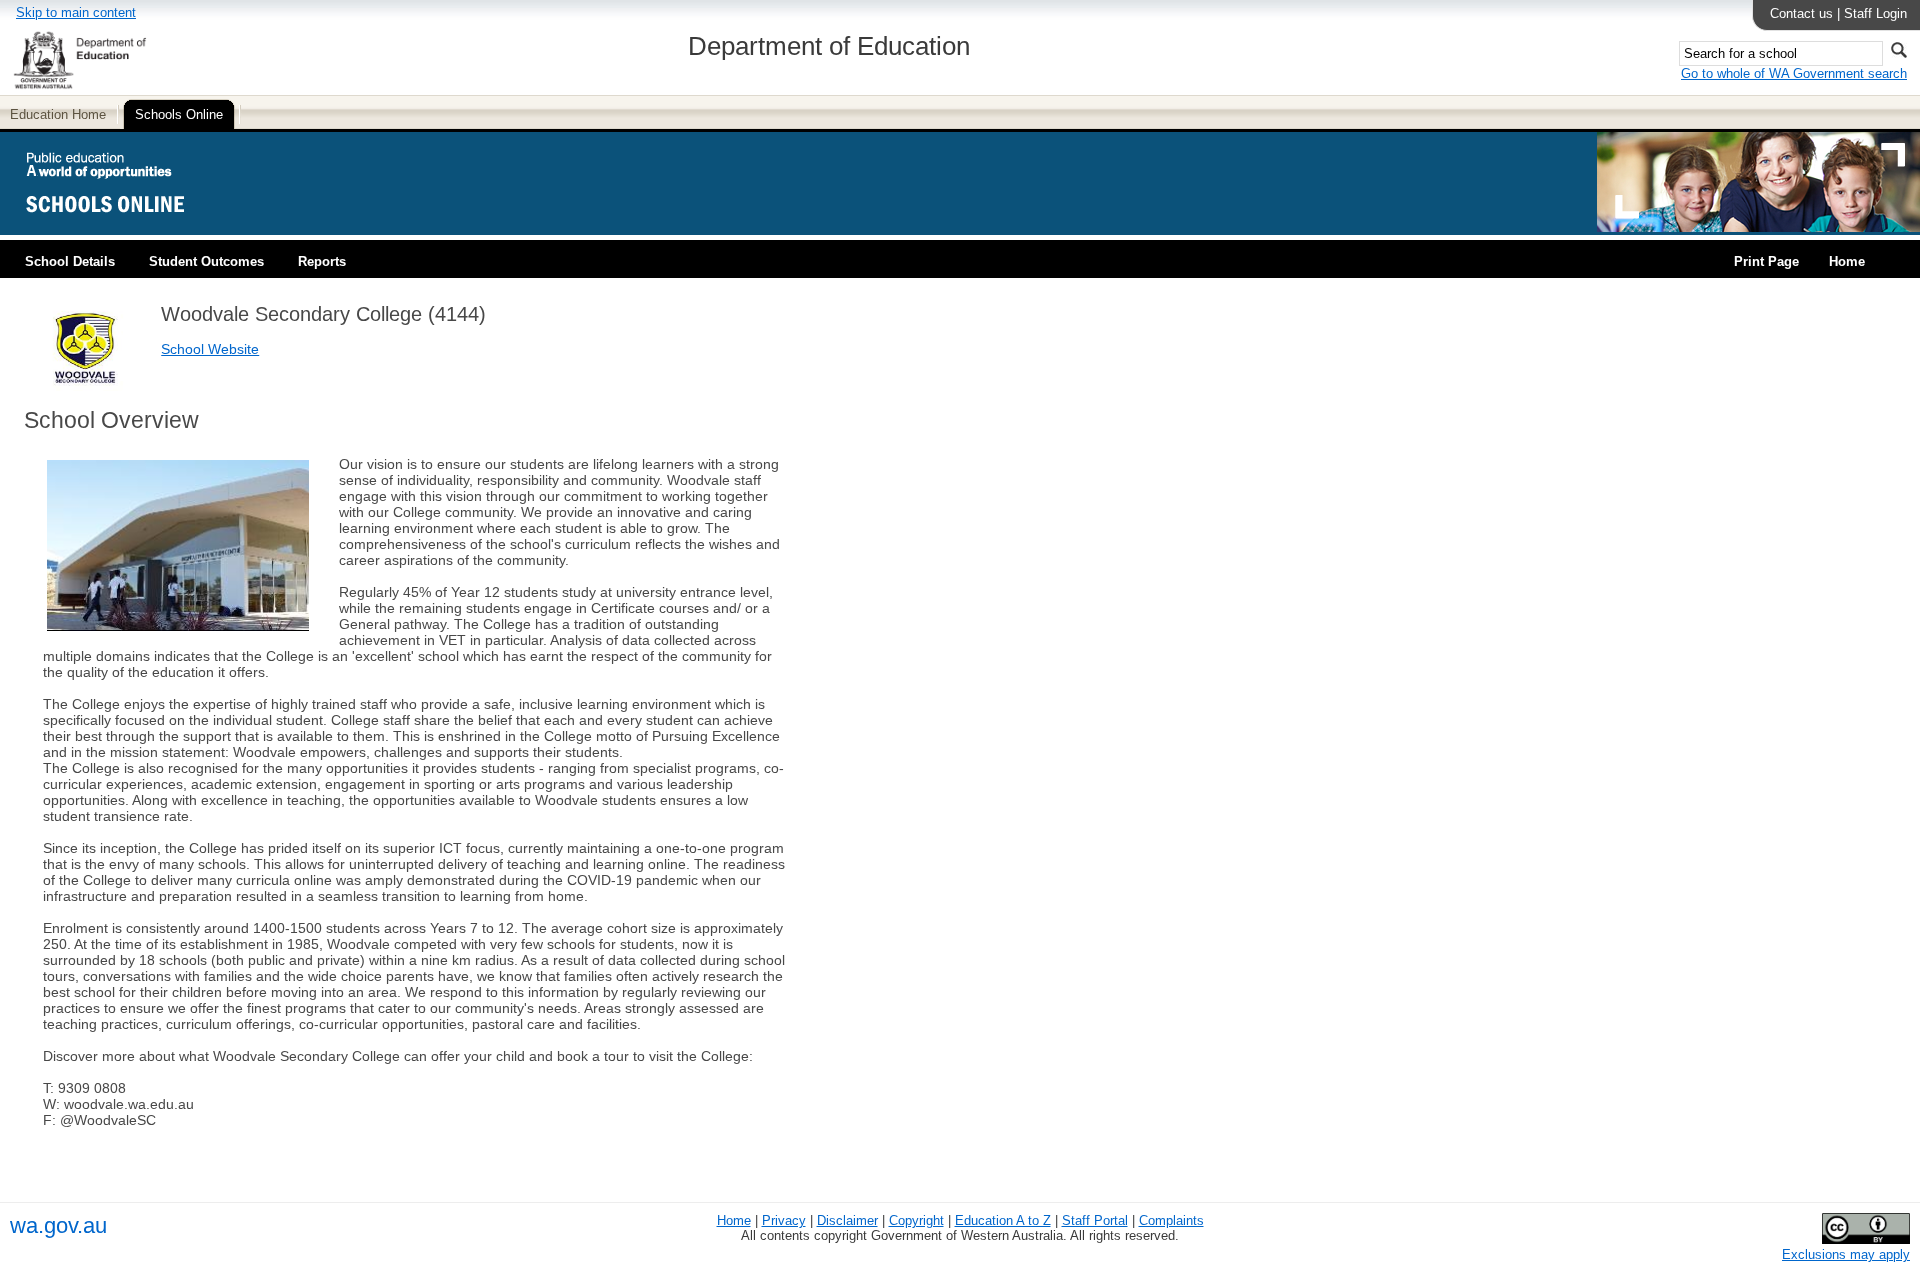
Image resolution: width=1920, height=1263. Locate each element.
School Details (70, 261)
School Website (210, 349)
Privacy (784, 1220)
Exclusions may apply (1846, 1254)
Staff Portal (1095, 1220)
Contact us (1801, 13)
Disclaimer (847, 1220)
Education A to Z (1003, 1220)
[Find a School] (122, 227)
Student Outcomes (206, 261)
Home (1847, 261)
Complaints (1171, 1220)
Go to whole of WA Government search (1794, 73)
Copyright (916, 1220)
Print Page (1766, 261)
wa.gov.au (58, 1225)
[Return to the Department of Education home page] (79, 85)
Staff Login (1875, 13)
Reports (322, 261)
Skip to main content (76, 12)
